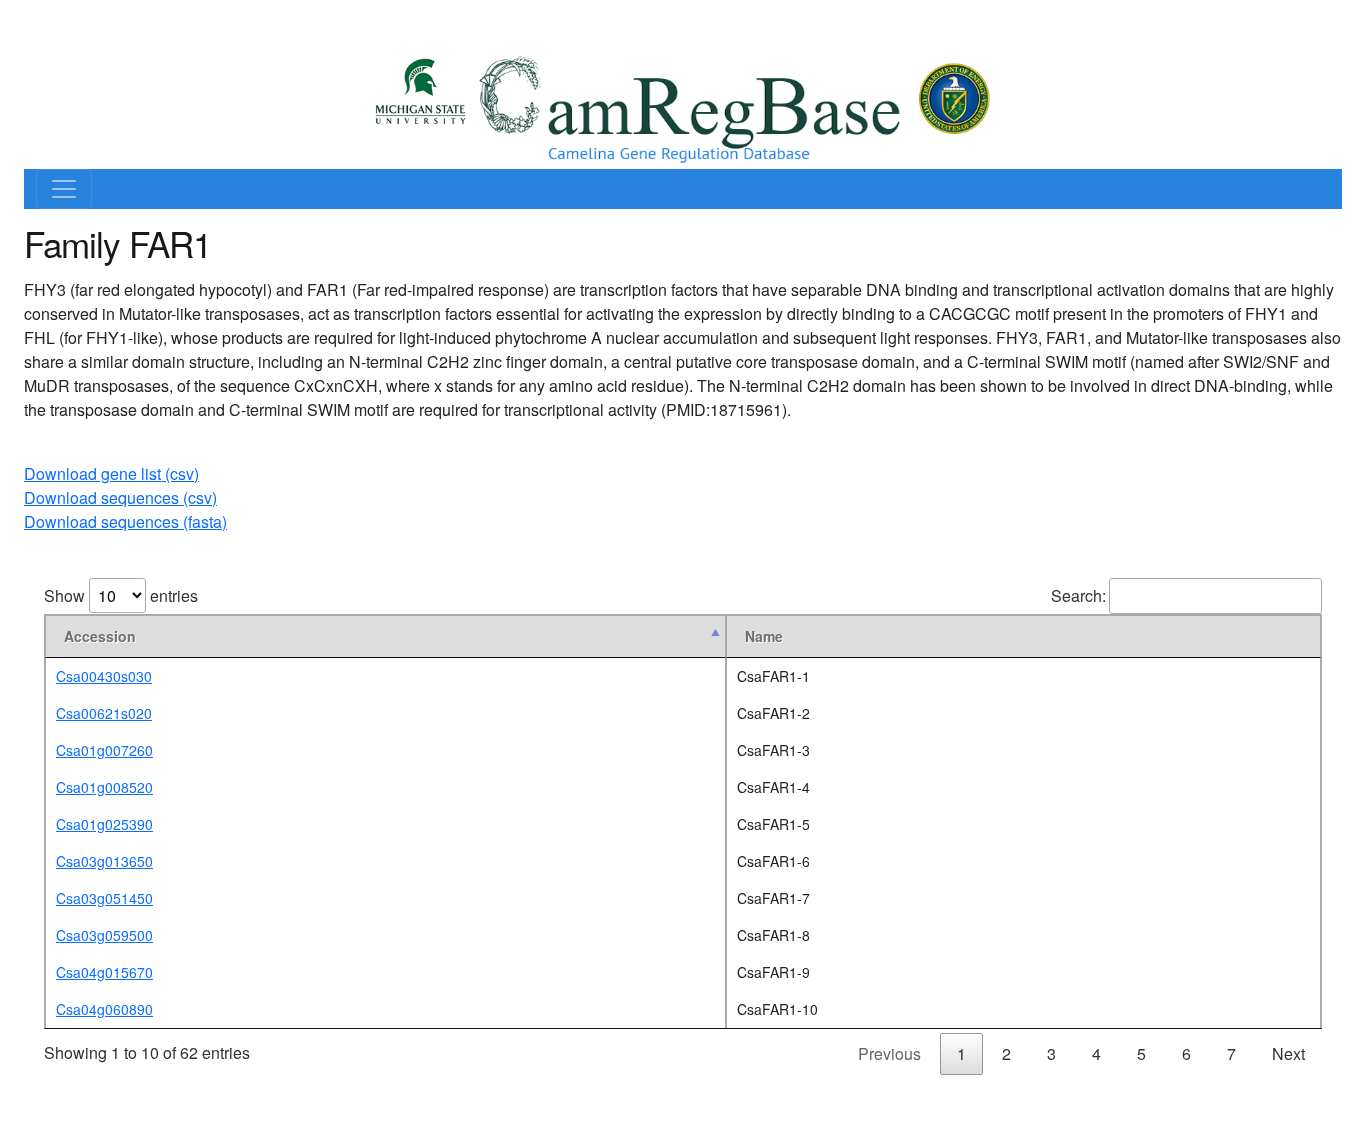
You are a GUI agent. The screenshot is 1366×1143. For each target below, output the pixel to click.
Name (764, 636)
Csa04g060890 (104, 1009)
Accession (100, 636)
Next (1288, 1053)
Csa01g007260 (104, 750)
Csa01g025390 (104, 824)
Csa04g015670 (104, 972)
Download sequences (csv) (120, 497)
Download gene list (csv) (111, 473)
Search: (1078, 595)
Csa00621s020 (104, 713)
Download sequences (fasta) (125, 521)
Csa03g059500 (104, 935)
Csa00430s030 (104, 676)
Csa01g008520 (104, 787)
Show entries (121, 595)
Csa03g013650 (104, 861)
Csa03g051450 (104, 898)
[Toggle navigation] (64, 189)
